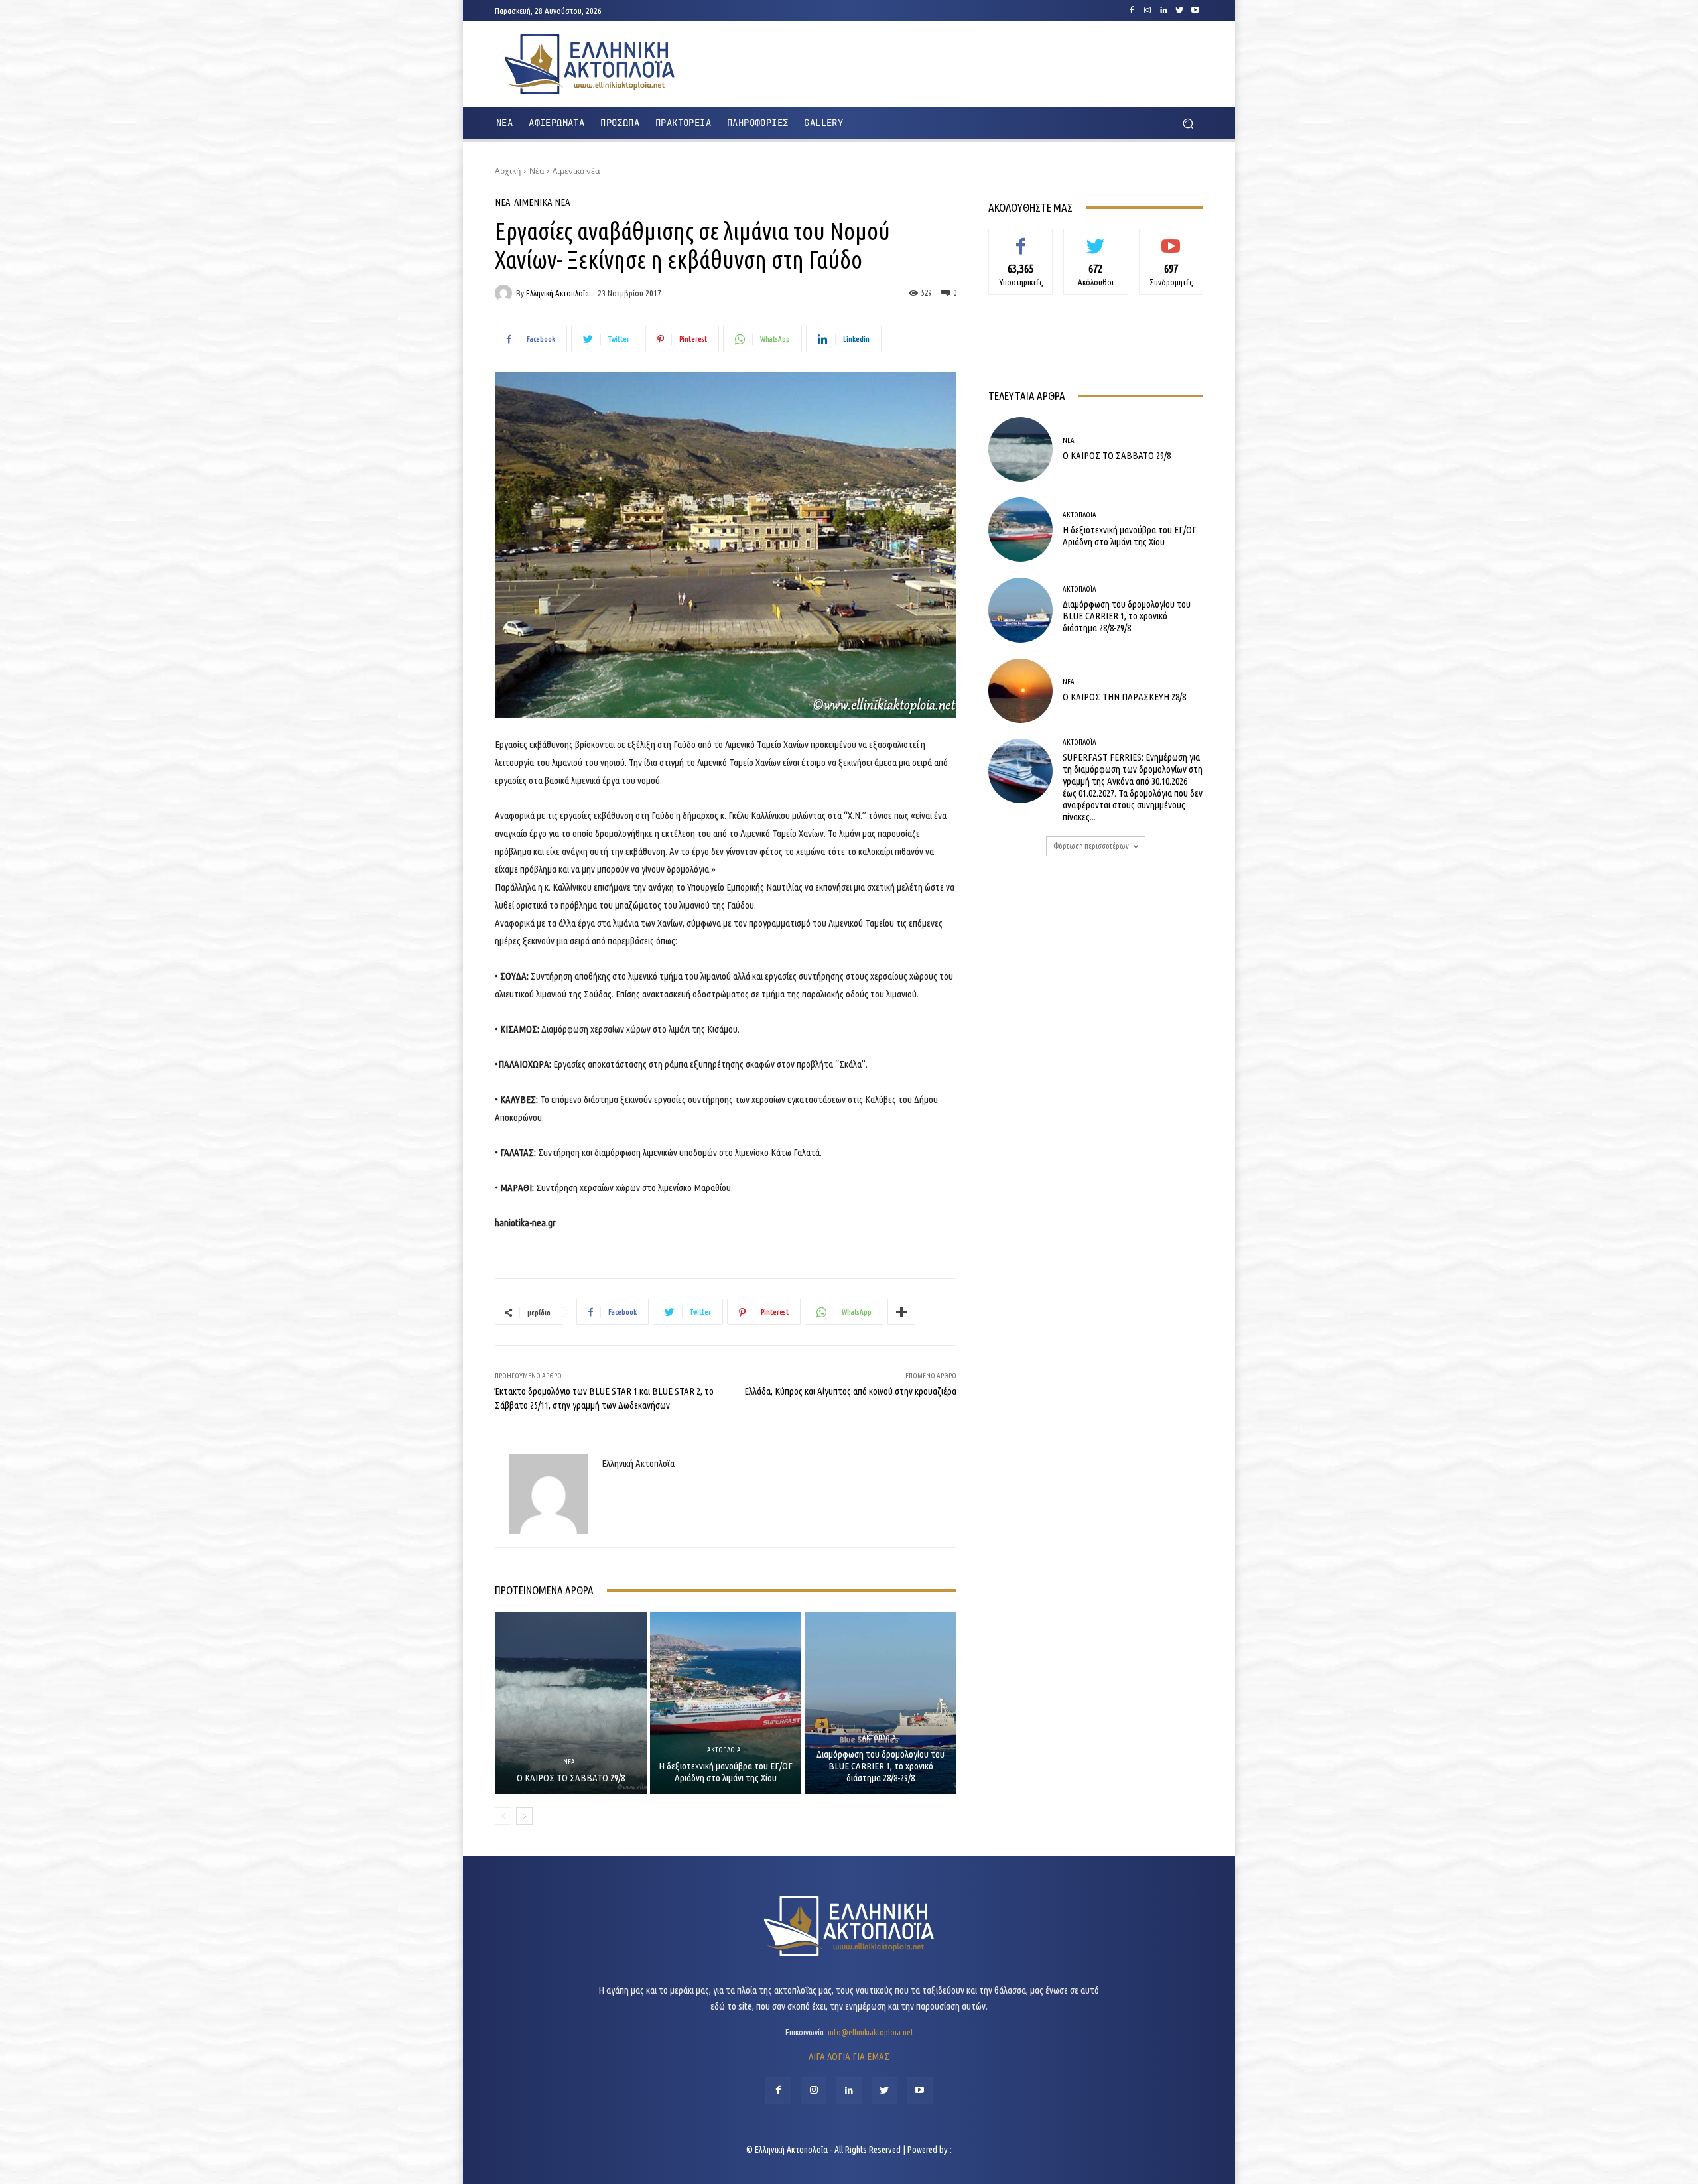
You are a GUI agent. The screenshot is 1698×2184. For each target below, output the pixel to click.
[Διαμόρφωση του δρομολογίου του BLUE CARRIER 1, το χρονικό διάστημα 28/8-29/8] (881, 1702)
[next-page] (524, 1816)
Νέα (537, 171)
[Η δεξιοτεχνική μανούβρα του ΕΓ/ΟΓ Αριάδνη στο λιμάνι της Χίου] (726, 1702)
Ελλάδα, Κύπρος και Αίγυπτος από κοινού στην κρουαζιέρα (850, 1391)
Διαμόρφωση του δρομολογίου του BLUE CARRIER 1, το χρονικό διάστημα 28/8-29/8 (881, 1766)
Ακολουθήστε (1096, 239)
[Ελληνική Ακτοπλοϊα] (505, 293)
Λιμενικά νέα (576, 171)
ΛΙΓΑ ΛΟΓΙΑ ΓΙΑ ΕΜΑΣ (849, 2056)
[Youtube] (1195, 11)
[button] (1188, 124)
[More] (901, 1312)
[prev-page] (503, 1816)
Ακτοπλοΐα (724, 1750)
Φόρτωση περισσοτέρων (1091, 846)
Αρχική (508, 171)
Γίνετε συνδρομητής (1171, 244)
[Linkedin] (1163, 11)
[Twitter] (1179, 11)
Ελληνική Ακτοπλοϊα (557, 293)
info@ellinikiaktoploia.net (871, 2032)
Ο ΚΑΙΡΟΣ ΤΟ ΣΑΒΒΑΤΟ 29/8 (571, 1778)
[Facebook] (1132, 11)
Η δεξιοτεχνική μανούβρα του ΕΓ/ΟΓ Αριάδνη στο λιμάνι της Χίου (726, 1772)
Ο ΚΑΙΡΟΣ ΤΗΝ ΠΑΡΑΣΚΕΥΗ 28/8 (1124, 697)
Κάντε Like (1021, 239)
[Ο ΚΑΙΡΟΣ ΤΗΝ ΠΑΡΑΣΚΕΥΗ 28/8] (1020, 691)
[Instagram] (1147, 11)
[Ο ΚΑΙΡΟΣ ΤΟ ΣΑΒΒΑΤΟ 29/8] (571, 1702)
